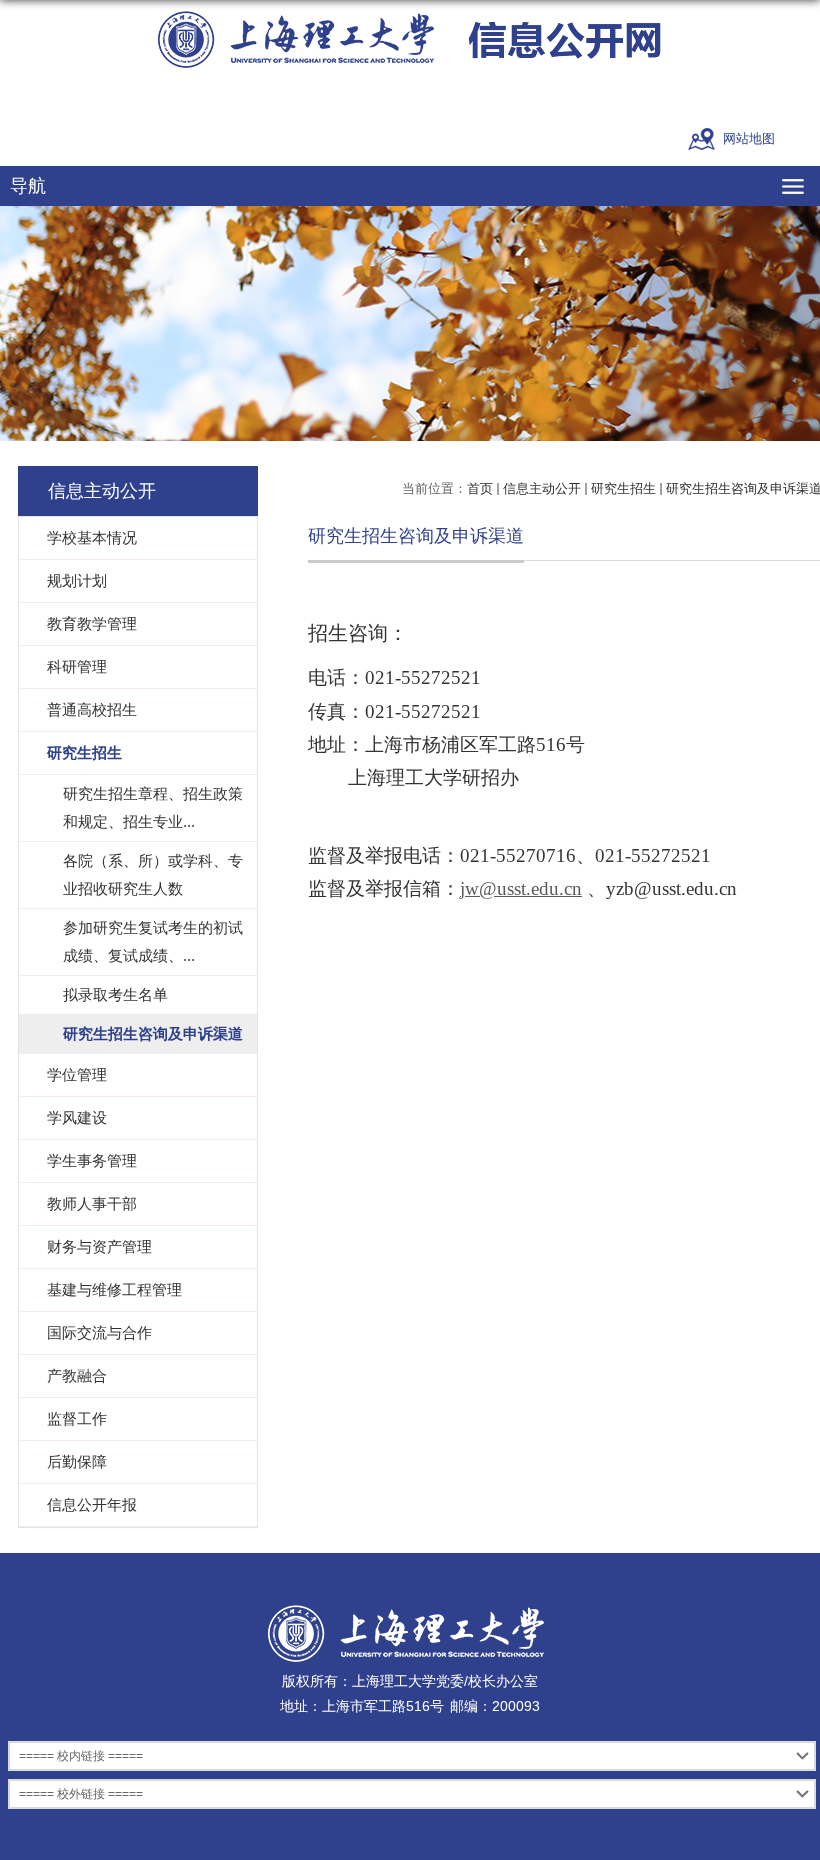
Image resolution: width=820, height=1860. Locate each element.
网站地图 (749, 138)
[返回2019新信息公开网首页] (410, 39)
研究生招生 (623, 488)
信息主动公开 (542, 488)
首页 (480, 488)
